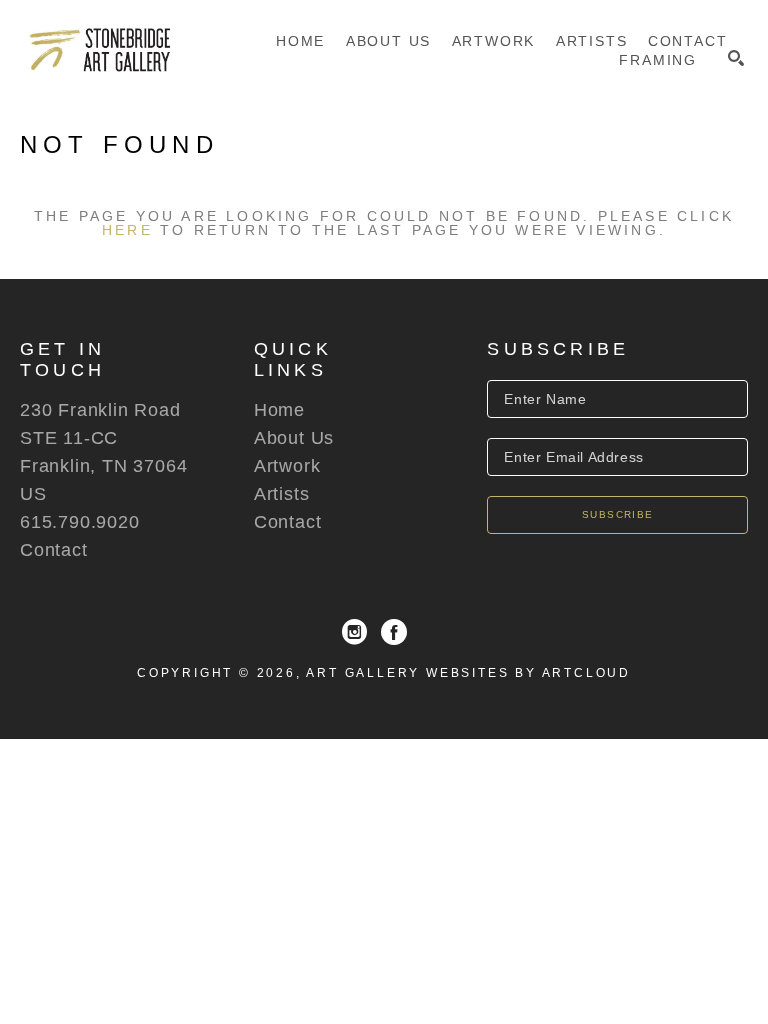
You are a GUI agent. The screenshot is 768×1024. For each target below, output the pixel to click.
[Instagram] (354, 632)
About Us (294, 438)
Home (279, 410)
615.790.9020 (80, 522)
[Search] (736, 58)
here (127, 230)
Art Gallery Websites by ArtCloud (468, 673)
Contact (54, 550)
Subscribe (618, 514)
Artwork (287, 466)
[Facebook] (394, 632)
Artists (282, 494)
